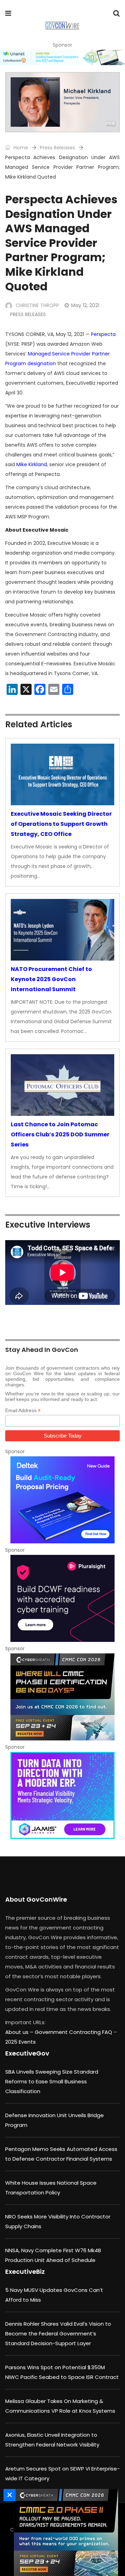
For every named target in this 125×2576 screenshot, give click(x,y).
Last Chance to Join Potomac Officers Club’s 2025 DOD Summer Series (60, 1134)
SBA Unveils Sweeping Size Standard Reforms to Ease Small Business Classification (52, 2081)
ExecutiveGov (27, 2053)
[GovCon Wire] (62, 26)
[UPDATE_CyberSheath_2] (64, 2532)
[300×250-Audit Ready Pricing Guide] (62, 1500)
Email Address (23, 1411)
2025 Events (20, 2042)
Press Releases (57, 148)
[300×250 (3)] (62, 1598)
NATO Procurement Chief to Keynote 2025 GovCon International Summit (51, 979)
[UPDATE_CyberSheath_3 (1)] (62, 1697)
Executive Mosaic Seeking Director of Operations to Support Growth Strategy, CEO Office (61, 824)
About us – (20, 2032)
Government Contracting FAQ (74, 2032)
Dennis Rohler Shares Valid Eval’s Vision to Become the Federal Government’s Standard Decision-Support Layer (58, 2334)
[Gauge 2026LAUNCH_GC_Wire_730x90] (62, 57)
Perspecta (103, 334)
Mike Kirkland (32, 464)
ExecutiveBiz (25, 2272)
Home (20, 148)
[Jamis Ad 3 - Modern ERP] (62, 1795)
